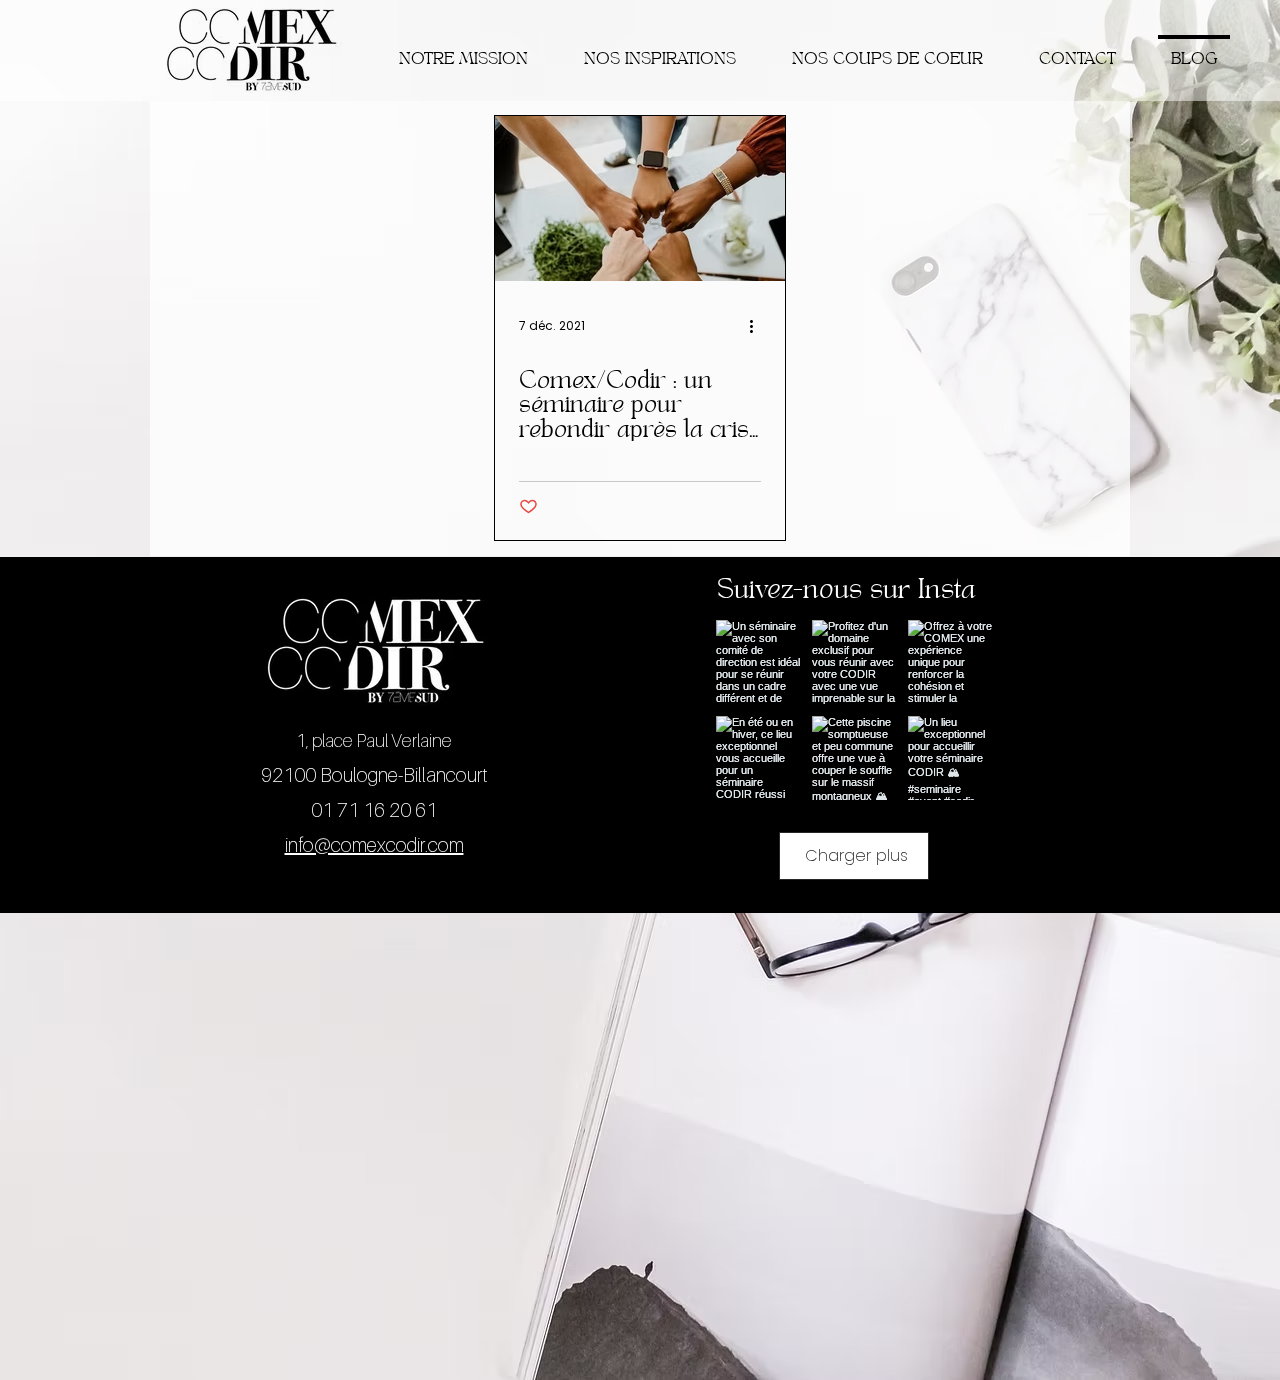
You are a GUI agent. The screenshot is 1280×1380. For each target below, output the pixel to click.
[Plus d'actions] (758, 326)
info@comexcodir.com (374, 845)
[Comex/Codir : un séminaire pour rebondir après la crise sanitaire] (640, 198)
